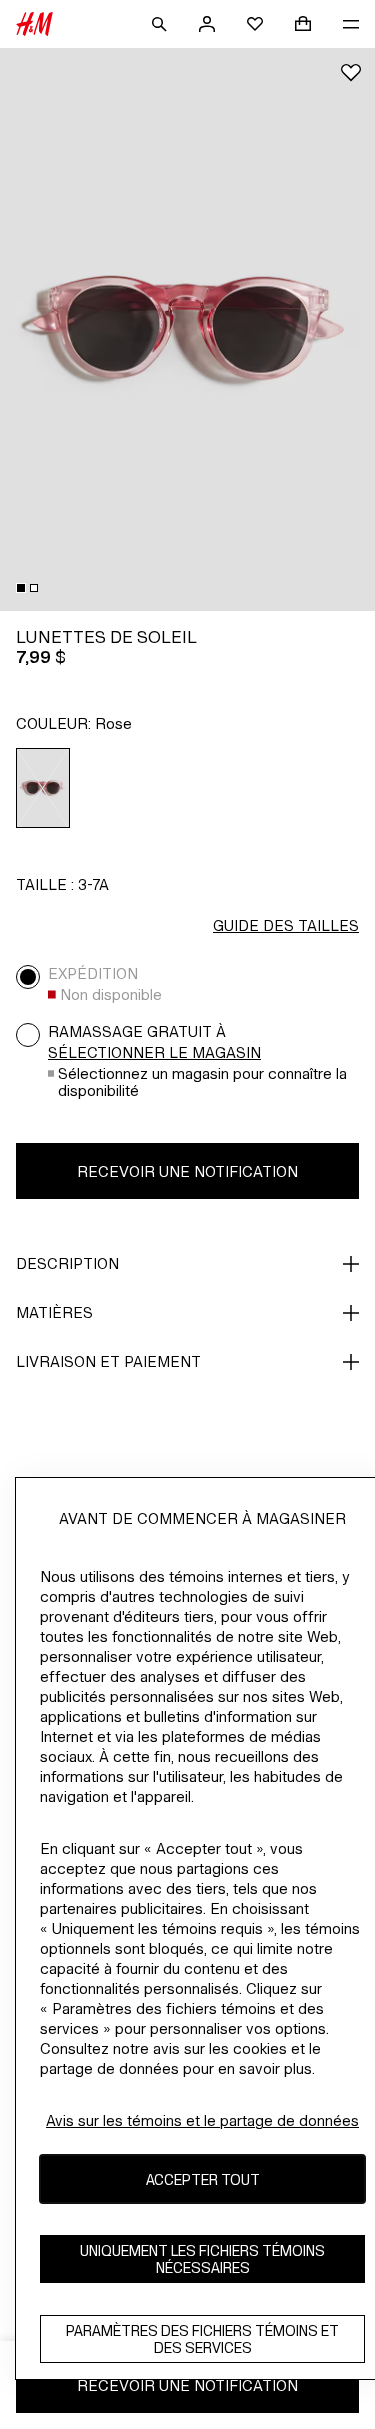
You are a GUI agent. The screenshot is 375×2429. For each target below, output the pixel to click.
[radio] (43, 788)
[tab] (21, 588)
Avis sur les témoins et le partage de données (202, 2120)
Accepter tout (203, 2179)
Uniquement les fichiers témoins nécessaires (202, 2259)
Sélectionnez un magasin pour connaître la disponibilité (202, 1082)
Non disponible (111, 994)
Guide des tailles (286, 925)
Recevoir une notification (187, 1171)
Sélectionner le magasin (154, 1052)
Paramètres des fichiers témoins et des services (202, 2339)
